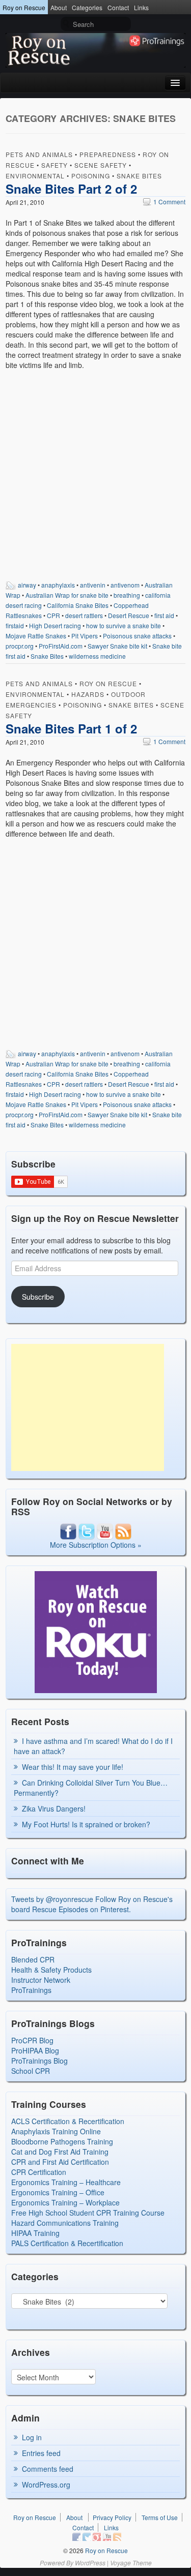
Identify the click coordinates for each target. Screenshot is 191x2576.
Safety (54, 165)
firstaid (15, 625)
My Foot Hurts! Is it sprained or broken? (86, 1824)
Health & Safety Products (51, 1970)
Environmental (35, 176)
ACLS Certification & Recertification (68, 2121)
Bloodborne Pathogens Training (62, 2141)
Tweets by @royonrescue (52, 1899)
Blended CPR (33, 1959)
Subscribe (38, 1297)
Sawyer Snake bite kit (117, 646)
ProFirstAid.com (61, 646)
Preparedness (108, 154)
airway (27, 585)
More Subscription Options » (96, 1545)
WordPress (90, 2563)
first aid (164, 615)
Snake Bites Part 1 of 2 (71, 728)
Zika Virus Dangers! (54, 1808)
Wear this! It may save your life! (73, 1767)
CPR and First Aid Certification (60, 2162)
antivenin (93, 585)
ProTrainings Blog (39, 2061)
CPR (53, 615)
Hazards (88, 694)
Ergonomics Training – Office (58, 2192)
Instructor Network (41, 1980)
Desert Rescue (129, 615)
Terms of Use (160, 2517)
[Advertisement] (88, 1407)
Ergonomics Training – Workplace (65, 2202)
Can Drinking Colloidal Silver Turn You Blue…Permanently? (91, 1788)
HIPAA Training (35, 2233)
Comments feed (48, 2469)
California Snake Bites (78, 605)
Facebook (76, 2537)
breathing (127, 595)
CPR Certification (39, 2172)
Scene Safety (101, 165)
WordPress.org (46, 2485)
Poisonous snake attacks (137, 636)
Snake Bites (139, 176)
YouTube (107, 2537)
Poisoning (91, 176)
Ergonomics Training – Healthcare (66, 2182)
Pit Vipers (85, 636)
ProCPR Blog (32, 2040)
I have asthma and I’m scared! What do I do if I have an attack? (93, 1746)
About (59, 7)
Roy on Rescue (24, 7)
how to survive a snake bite (124, 625)
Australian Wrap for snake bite (67, 595)
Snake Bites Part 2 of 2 (71, 189)
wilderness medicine (97, 656)
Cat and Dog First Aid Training (60, 2152)
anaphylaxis (58, 585)
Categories (87, 7)
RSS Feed (117, 2537)
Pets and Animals (39, 154)
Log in (32, 2437)
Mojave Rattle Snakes (36, 636)
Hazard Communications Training (65, 2223)
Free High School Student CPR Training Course (88, 2213)
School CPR (31, 2071)
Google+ (97, 2537)
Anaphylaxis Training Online (56, 2131)
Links (141, 7)
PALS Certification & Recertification (67, 2243)
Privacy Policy (112, 2517)
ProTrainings (31, 1990)
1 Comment (164, 202)
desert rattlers (84, 615)
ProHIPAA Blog (35, 2050)
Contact (118, 7)
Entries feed (41, 2453)
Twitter (87, 2537)
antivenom (125, 585)
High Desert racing (55, 625)
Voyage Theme (131, 2563)
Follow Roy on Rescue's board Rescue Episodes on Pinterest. (92, 1904)
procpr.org (20, 646)
